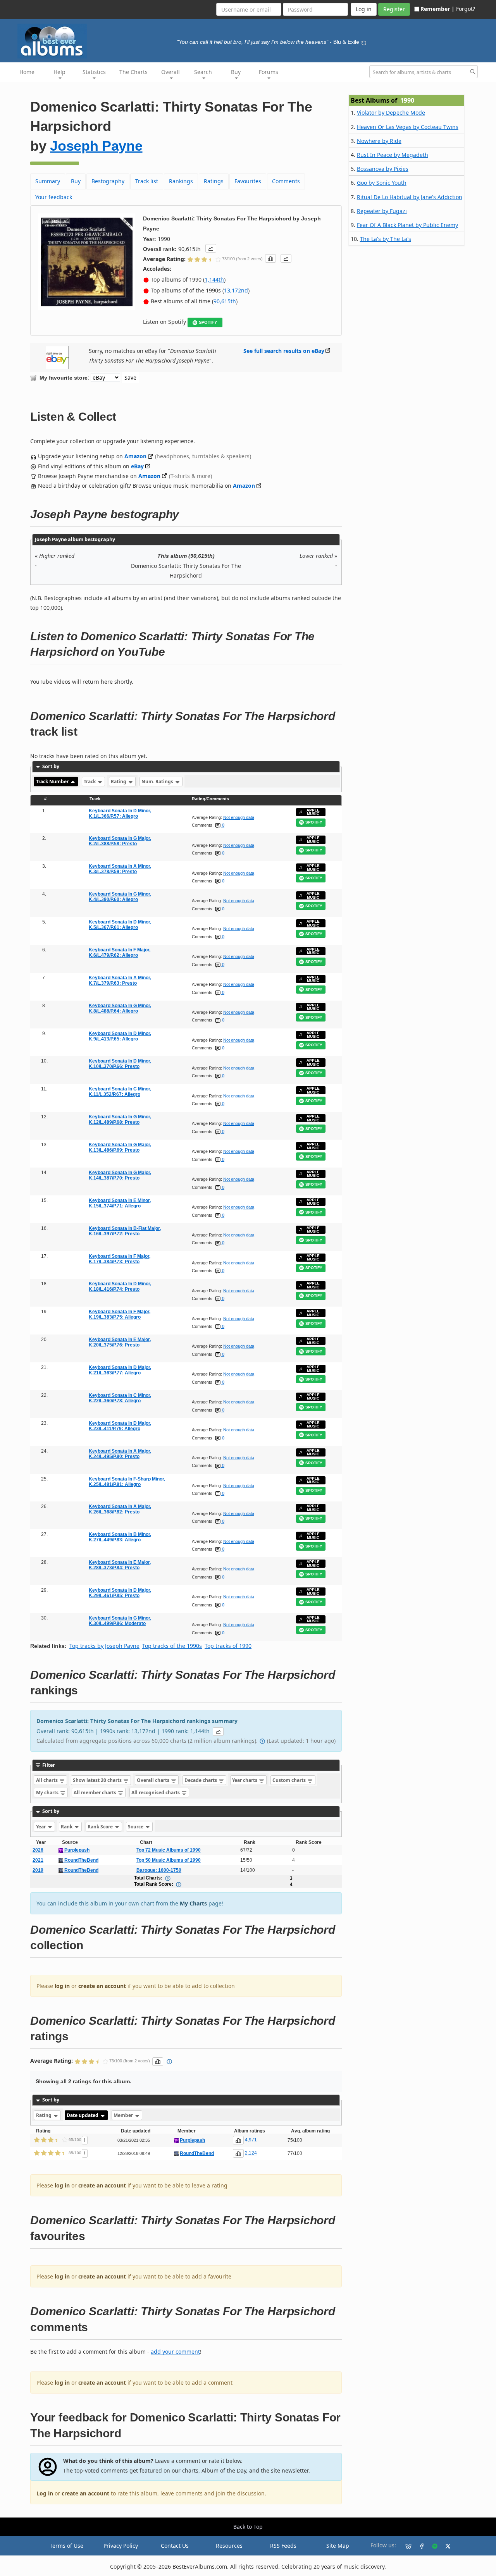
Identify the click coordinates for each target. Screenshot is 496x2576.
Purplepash (76, 1850)
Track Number (53, 782)
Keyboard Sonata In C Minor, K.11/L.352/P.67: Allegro (120, 1092)
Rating (119, 782)
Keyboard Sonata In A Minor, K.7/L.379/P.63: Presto (120, 980)
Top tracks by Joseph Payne (104, 1646)
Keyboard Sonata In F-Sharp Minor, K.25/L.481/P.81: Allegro (127, 1482)
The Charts (133, 72)
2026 (38, 1850)
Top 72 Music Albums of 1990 (169, 1850)
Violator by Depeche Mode (391, 113)
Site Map (338, 2546)
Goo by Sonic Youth (382, 183)
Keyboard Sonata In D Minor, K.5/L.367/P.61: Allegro (120, 925)
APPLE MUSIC (313, 812)
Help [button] (59, 72)
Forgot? (466, 9)
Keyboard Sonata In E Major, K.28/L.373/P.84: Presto (120, 1565)
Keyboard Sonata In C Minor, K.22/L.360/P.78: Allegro (120, 1398)
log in (62, 1986)
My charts (48, 1793)
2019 (38, 1870)
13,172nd (236, 290)
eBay (137, 466)
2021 (38, 1860)
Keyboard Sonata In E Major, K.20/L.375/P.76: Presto (120, 1342)
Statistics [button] (94, 72)
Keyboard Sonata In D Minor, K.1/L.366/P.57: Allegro (120, 813)
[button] (211, 248)
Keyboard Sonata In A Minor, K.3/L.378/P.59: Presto (120, 869)
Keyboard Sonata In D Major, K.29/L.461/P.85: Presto (120, 1593)
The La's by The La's (386, 239)
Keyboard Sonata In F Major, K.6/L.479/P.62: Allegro (120, 953)
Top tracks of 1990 (228, 1646)
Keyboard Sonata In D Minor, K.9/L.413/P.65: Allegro (120, 1036)
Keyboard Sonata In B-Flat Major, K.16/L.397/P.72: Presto (125, 1231)
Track (90, 782)
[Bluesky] (405, 2546)
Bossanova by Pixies (383, 169)
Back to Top (248, 2527)
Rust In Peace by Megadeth (393, 155)
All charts (47, 1780)
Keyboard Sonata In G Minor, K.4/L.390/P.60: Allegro (120, 897)
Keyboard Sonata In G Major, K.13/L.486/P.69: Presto (120, 1147)
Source (136, 1827)
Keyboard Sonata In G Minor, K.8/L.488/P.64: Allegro (120, 1008)
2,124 (251, 2153)
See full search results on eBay (284, 351)
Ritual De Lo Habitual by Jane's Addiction (410, 197)
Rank (67, 1827)
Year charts (245, 1780)
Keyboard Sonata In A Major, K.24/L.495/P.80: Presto (120, 1454)
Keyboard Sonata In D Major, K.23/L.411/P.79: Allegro (120, 1426)
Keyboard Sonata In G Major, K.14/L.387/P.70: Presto (120, 1175)
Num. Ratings (158, 782)
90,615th (225, 301)
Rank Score (101, 1827)
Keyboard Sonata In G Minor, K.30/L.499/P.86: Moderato (120, 1621)
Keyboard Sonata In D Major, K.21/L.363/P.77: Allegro (120, 1370)
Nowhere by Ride (379, 141)
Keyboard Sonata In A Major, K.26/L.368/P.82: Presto (120, 1509)
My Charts (193, 1903)
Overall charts (154, 1780)
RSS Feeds (283, 2546)
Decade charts (201, 1780)
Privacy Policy (121, 2546)
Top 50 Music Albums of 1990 (169, 1860)
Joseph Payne (96, 146)
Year (41, 1827)
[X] (445, 2546)
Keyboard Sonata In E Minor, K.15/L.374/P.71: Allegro (120, 1203)
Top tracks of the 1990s (172, 1646)
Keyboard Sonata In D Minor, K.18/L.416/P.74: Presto (120, 1286)
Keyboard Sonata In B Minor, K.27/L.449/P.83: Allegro (120, 1537)
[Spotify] (432, 2546)
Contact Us (175, 2546)
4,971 (251, 2140)
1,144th (214, 279)
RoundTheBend (81, 1860)
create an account (102, 1986)
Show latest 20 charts (98, 1780)
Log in (45, 2493)
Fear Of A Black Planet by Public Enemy (407, 225)
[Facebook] (418, 2546)
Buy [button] (236, 72)
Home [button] (27, 72)
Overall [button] (170, 72)
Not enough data (239, 817)
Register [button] (394, 9)
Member (124, 2115)
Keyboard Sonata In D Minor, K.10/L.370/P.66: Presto (120, 1064)
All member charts (96, 1793)
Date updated (83, 2115)
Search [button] (203, 72)
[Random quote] (364, 42)
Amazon (135, 456)
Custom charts (290, 1780)
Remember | (437, 9)
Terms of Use (66, 2546)
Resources (229, 2546)
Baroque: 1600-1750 (159, 1870)
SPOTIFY (208, 322)
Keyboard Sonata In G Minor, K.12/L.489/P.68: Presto (120, 1119)
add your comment (175, 2352)
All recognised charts (156, 1793)
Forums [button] (269, 72)
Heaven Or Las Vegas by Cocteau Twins (408, 127)
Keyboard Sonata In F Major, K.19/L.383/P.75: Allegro (120, 1314)
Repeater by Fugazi (382, 211)
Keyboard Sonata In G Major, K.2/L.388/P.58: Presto (120, 841)
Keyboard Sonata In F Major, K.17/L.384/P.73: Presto (120, 1259)
